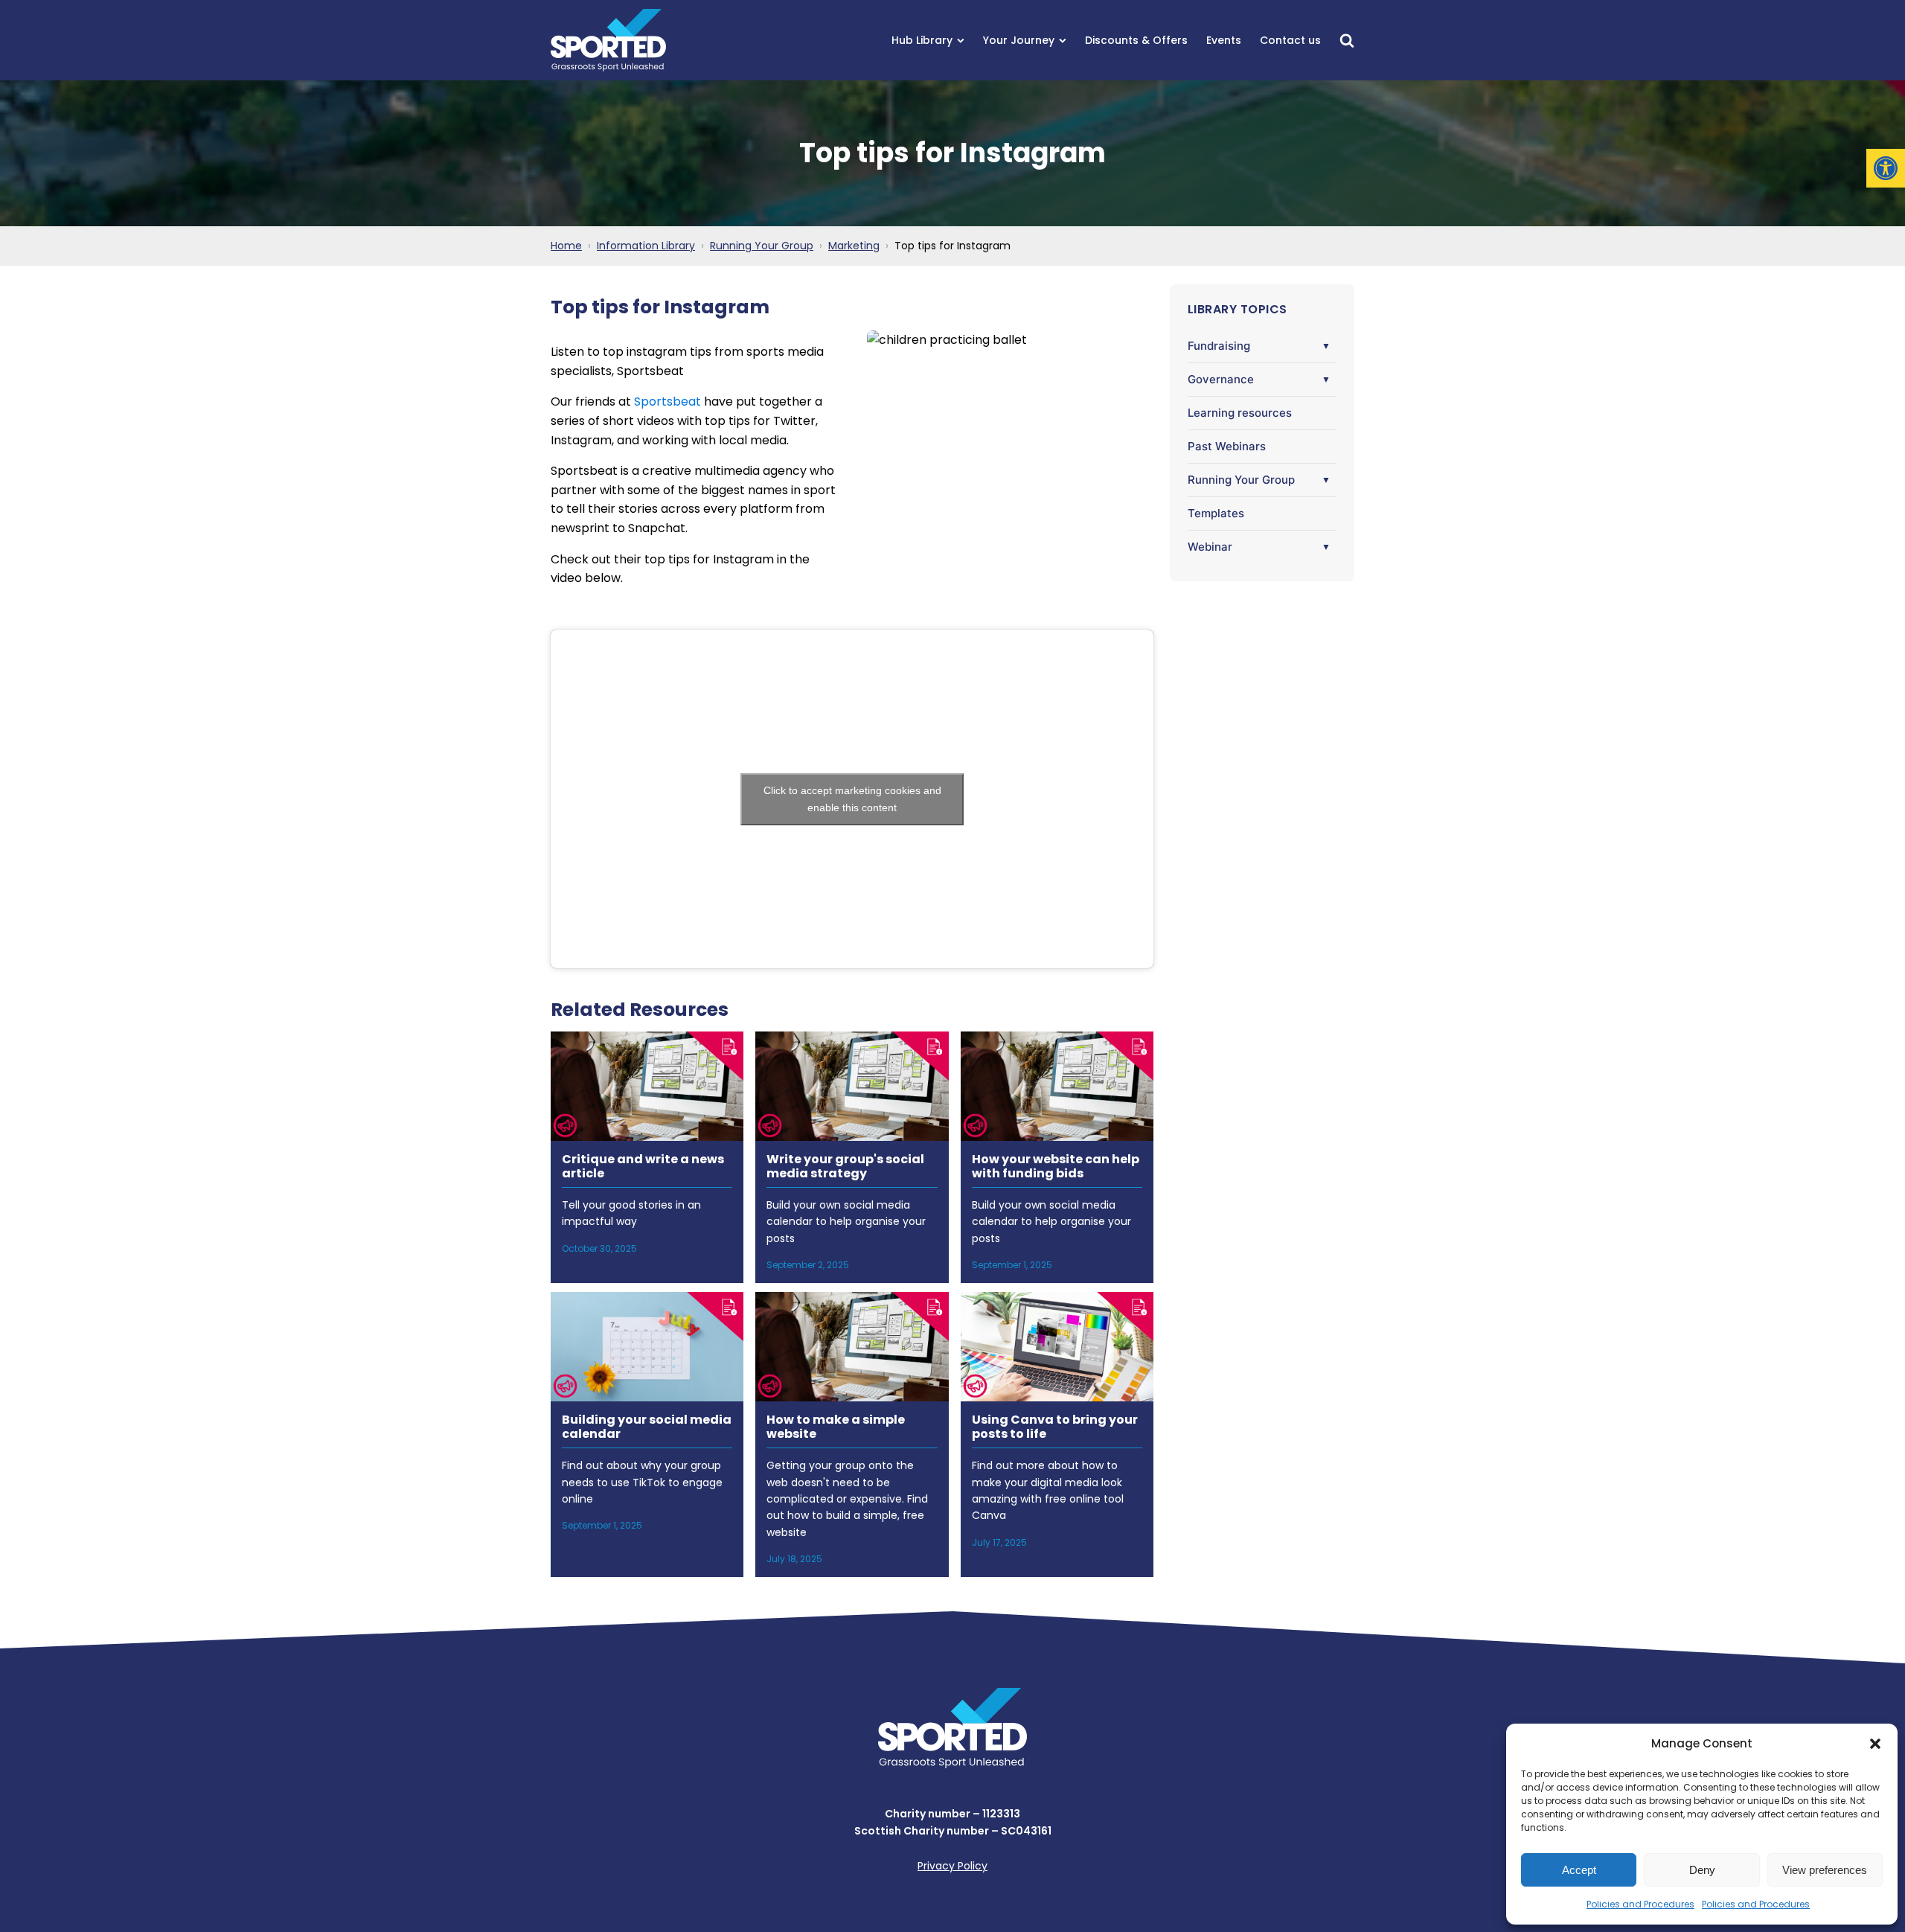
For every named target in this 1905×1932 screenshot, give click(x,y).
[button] (1886, 168)
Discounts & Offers (1136, 40)
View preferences (1825, 1870)
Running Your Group (1241, 480)
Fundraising (1219, 346)
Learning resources (1240, 413)
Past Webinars (1227, 446)
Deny (1702, 1870)
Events (1224, 40)
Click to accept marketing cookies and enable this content (852, 799)
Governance (1221, 379)
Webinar (1210, 547)
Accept (1579, 1870)
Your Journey (1019, 40)
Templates (1216, 513)
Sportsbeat (667, 402)
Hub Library (922, 40)
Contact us (1290, 40)
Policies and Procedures (1640, 1904)
